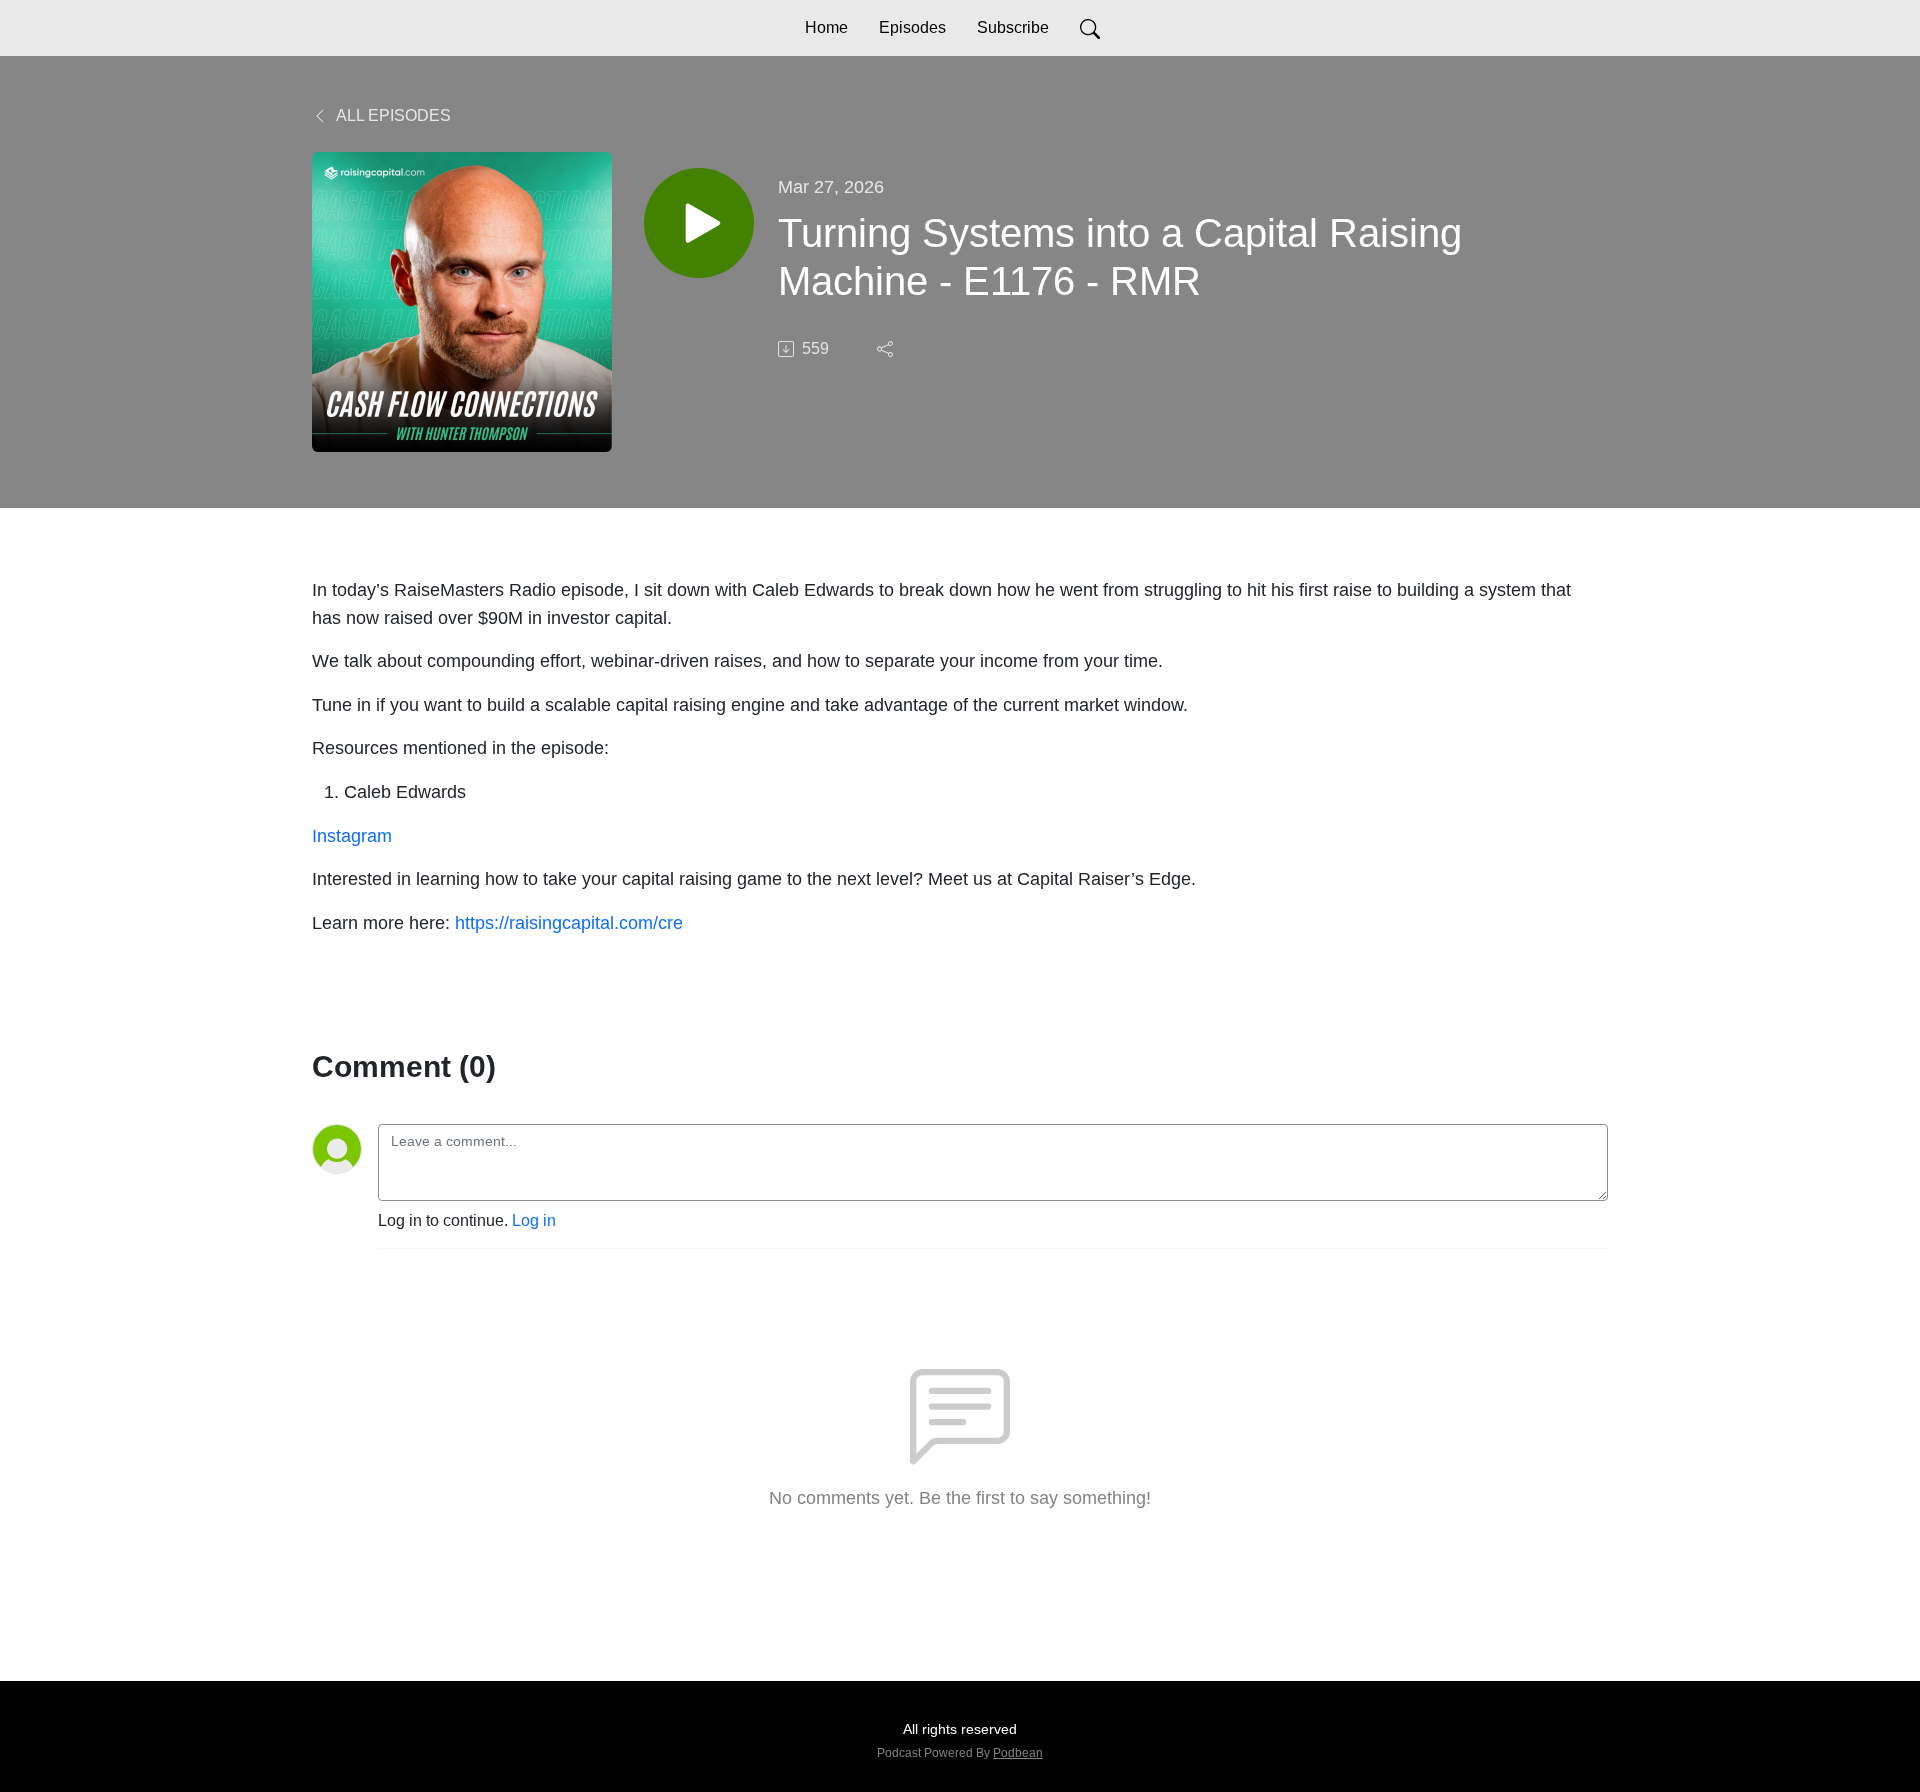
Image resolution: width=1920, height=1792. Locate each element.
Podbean (1018, 1753)
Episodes (912, 27)
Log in (534, 1220)
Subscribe (1013, 27)
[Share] (887, 349)
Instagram (352, 835)
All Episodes (392, 115)
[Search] (1090, 28)
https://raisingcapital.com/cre (569, 922)
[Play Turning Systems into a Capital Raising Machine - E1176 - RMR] (699, 223)
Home (826, 27)
